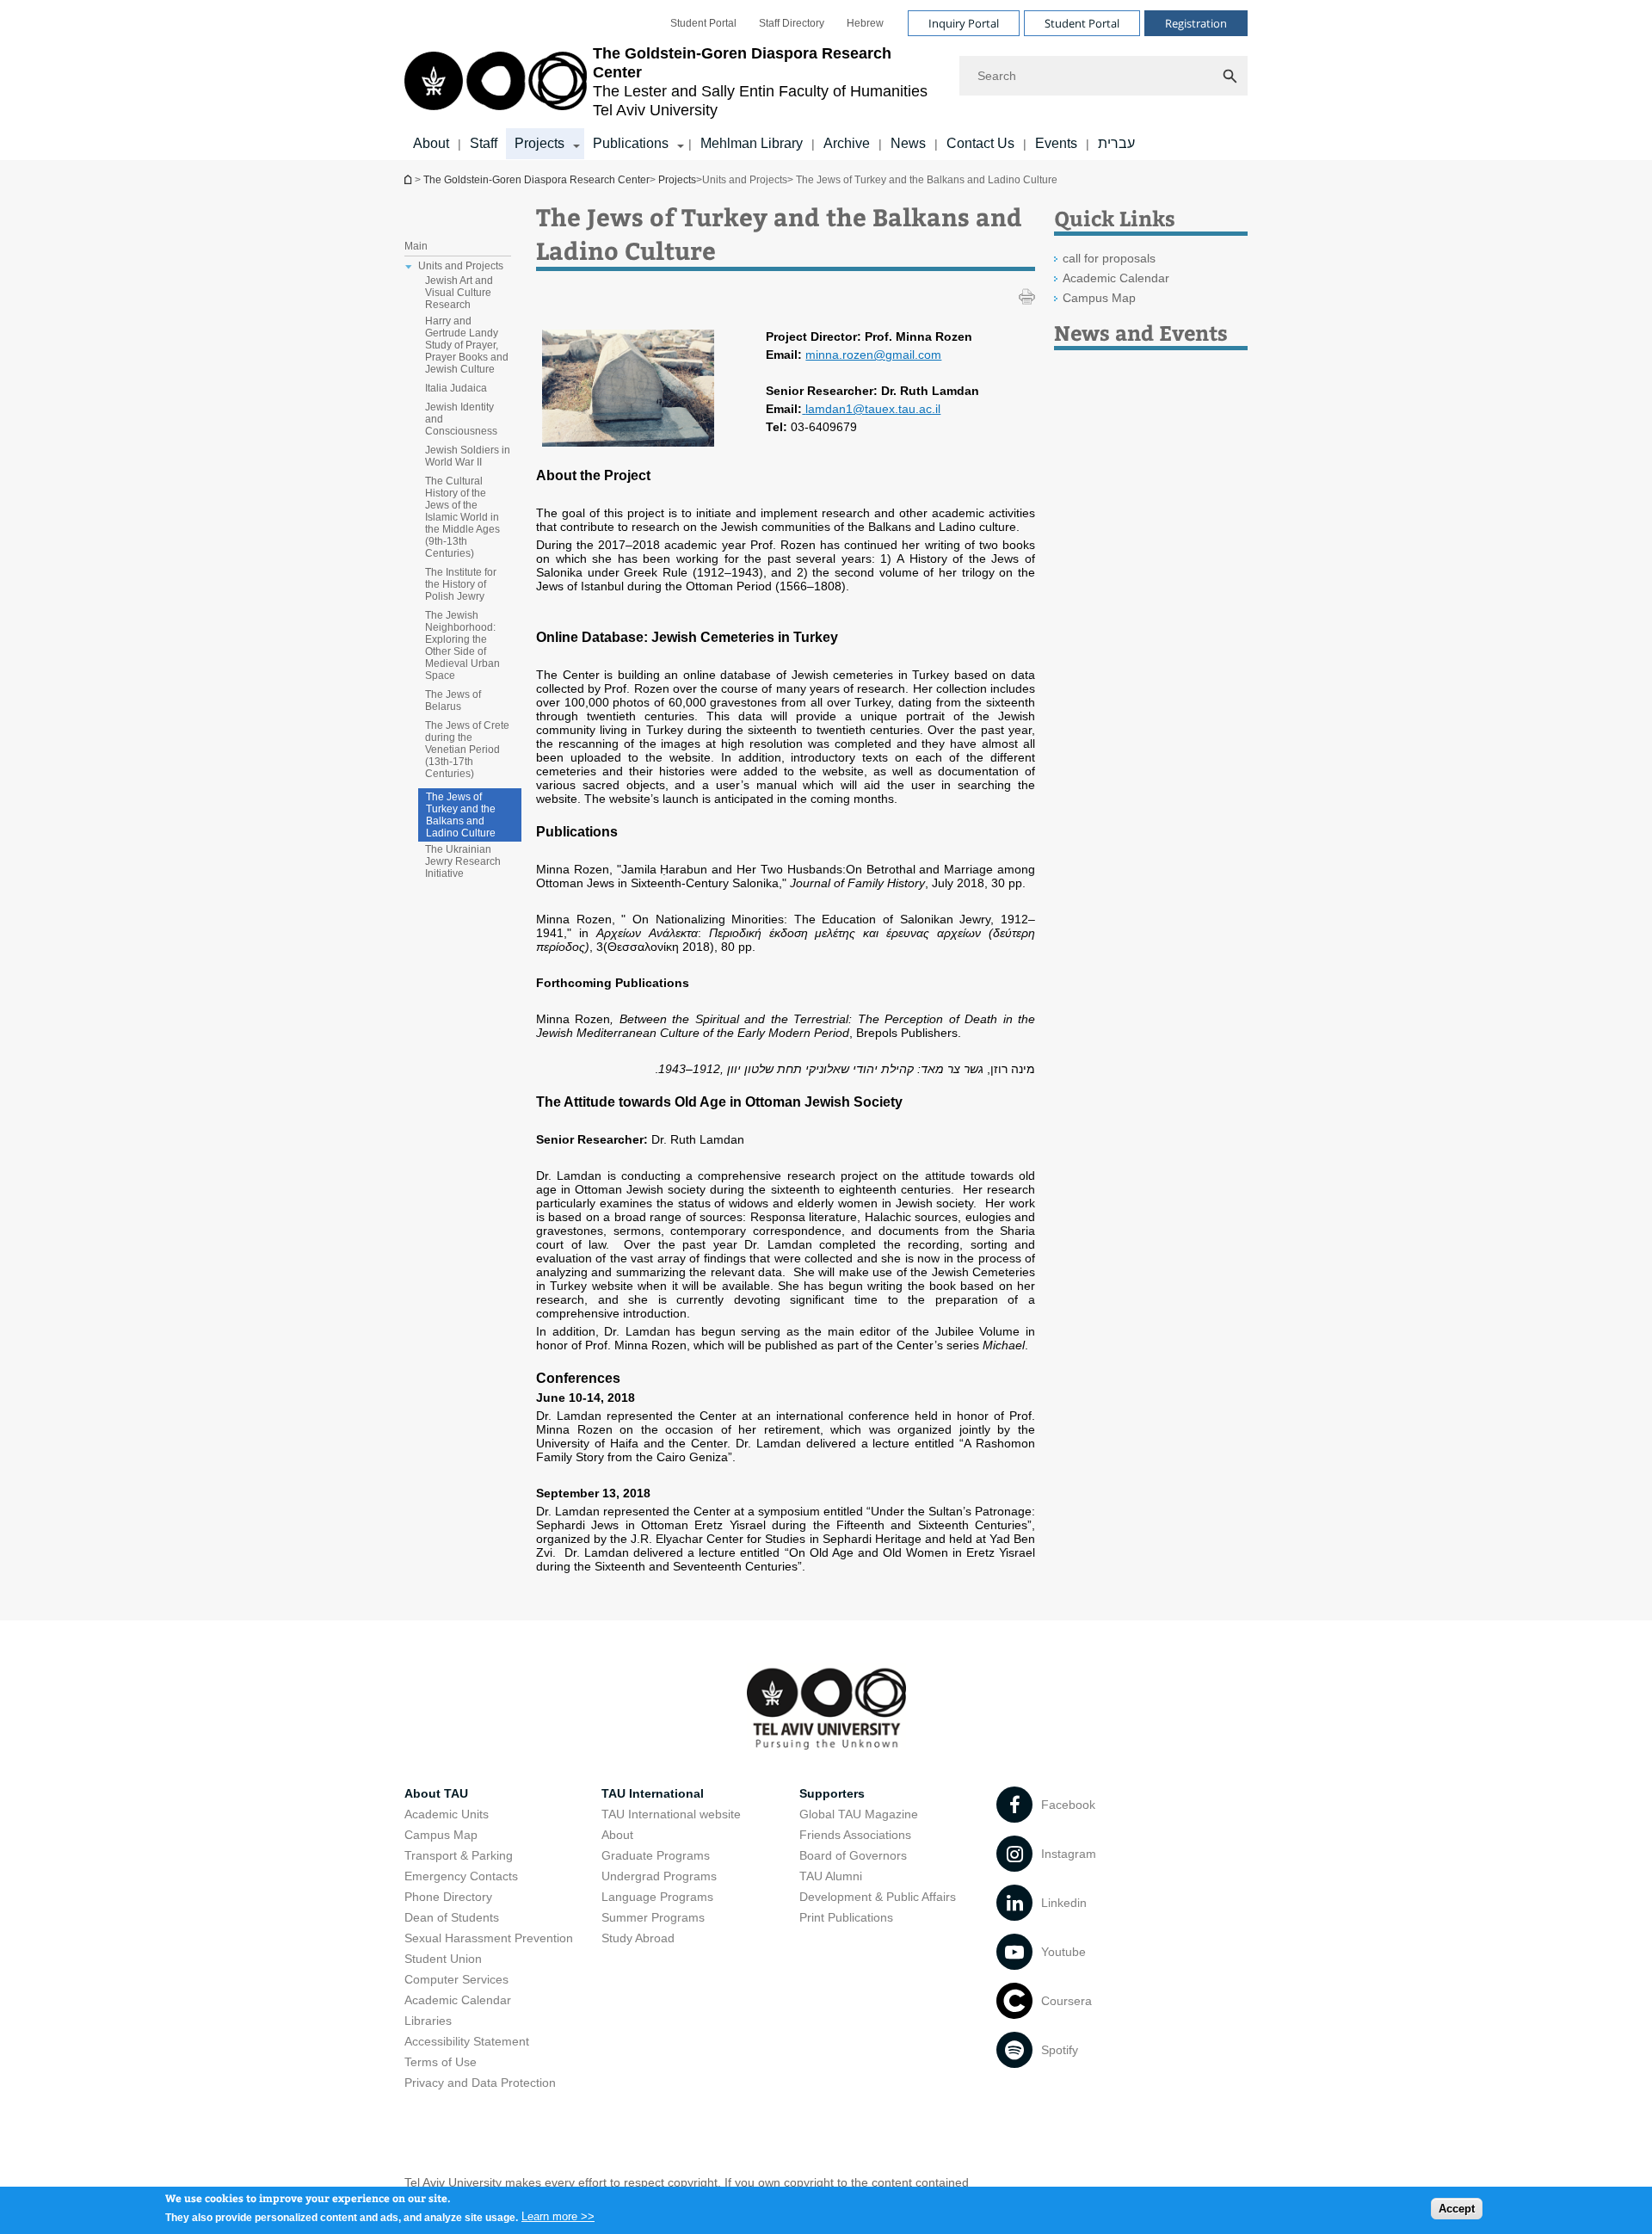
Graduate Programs (656, 1855)
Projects (539, 143)
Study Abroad (638, 1938)
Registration (1196, 23)
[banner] (826, 80)
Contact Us (980, 143)
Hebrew (865, 23)
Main (416, 246)
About (431, 143)
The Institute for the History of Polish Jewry (461, 584)
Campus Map (1099, 298)
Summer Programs (653, 1917)
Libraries (428, 2021)
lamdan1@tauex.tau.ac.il (873, 409)
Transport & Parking (459, 1855)
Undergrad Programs (659, 1876)
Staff (484, 143)
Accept (1457, 2209)
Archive (847, 143)
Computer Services (456, 1979)
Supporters (832, 1793)
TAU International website (671, 1814)
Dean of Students (452, 1917)
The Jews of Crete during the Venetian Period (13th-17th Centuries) (467, 750)
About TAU (436, 1793)
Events (1056, 143)
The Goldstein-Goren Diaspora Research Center (410, 179)
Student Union (443, 1959)
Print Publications (846, 1917)
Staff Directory (792, 23)
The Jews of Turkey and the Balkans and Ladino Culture (461, 815)
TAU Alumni (831, 1876)
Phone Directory (448, 1897)
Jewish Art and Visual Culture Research (459, 293)
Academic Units (447, 1814)
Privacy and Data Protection (480, 2083)
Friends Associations (855, 1835)
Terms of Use (441, 2062)
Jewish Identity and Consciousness (461, 419)
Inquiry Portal (964, 23)
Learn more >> (558, 2216)
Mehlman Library (752, 143)
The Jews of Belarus (453, 700)
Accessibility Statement (467, 2041)
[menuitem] (703, 23)
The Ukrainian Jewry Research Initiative (463, 861)
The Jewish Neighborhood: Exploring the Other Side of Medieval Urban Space (462, 645)
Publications (631, 143)
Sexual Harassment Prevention (489, 1938)
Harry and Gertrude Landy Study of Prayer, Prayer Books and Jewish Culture (467, 345)
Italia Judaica (456, 388)
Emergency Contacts (461, 1876)
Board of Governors (853, 1855)
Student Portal (703, 23)
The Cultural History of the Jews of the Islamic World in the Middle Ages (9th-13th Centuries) (462, 517)
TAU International (653, 1793)
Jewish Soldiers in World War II (468, 456)
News (908, 143)
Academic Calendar (1116, 278)
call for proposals (1109, 258)
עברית (1116, 143)
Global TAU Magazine (859, 1814)
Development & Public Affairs (878, 1897)
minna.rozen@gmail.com (873, 355)
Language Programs (657, 1897)
